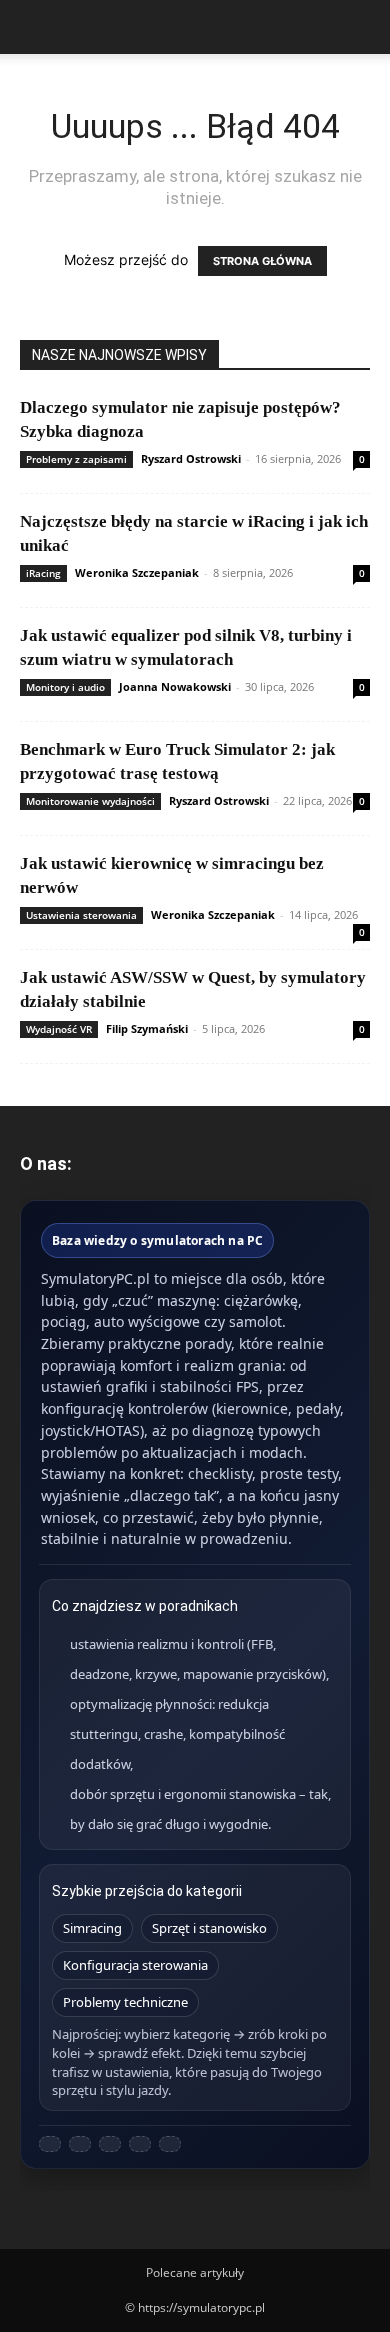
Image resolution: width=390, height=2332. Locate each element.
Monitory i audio (65, 687)
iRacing (43, 573)
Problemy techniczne (125, 2002)
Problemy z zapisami (76, 459)
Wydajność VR (59, 1029)
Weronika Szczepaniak (137, 572)
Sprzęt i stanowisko (209, 1928)
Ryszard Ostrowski (191, 458)
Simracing (92, 1928)
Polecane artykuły (195, 2272)
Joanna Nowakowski (175, 686)
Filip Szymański (147, 1028)
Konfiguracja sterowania (135, 1965)
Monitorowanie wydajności (90, 801)
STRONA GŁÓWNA (262, 261)
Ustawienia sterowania (81, 915)
